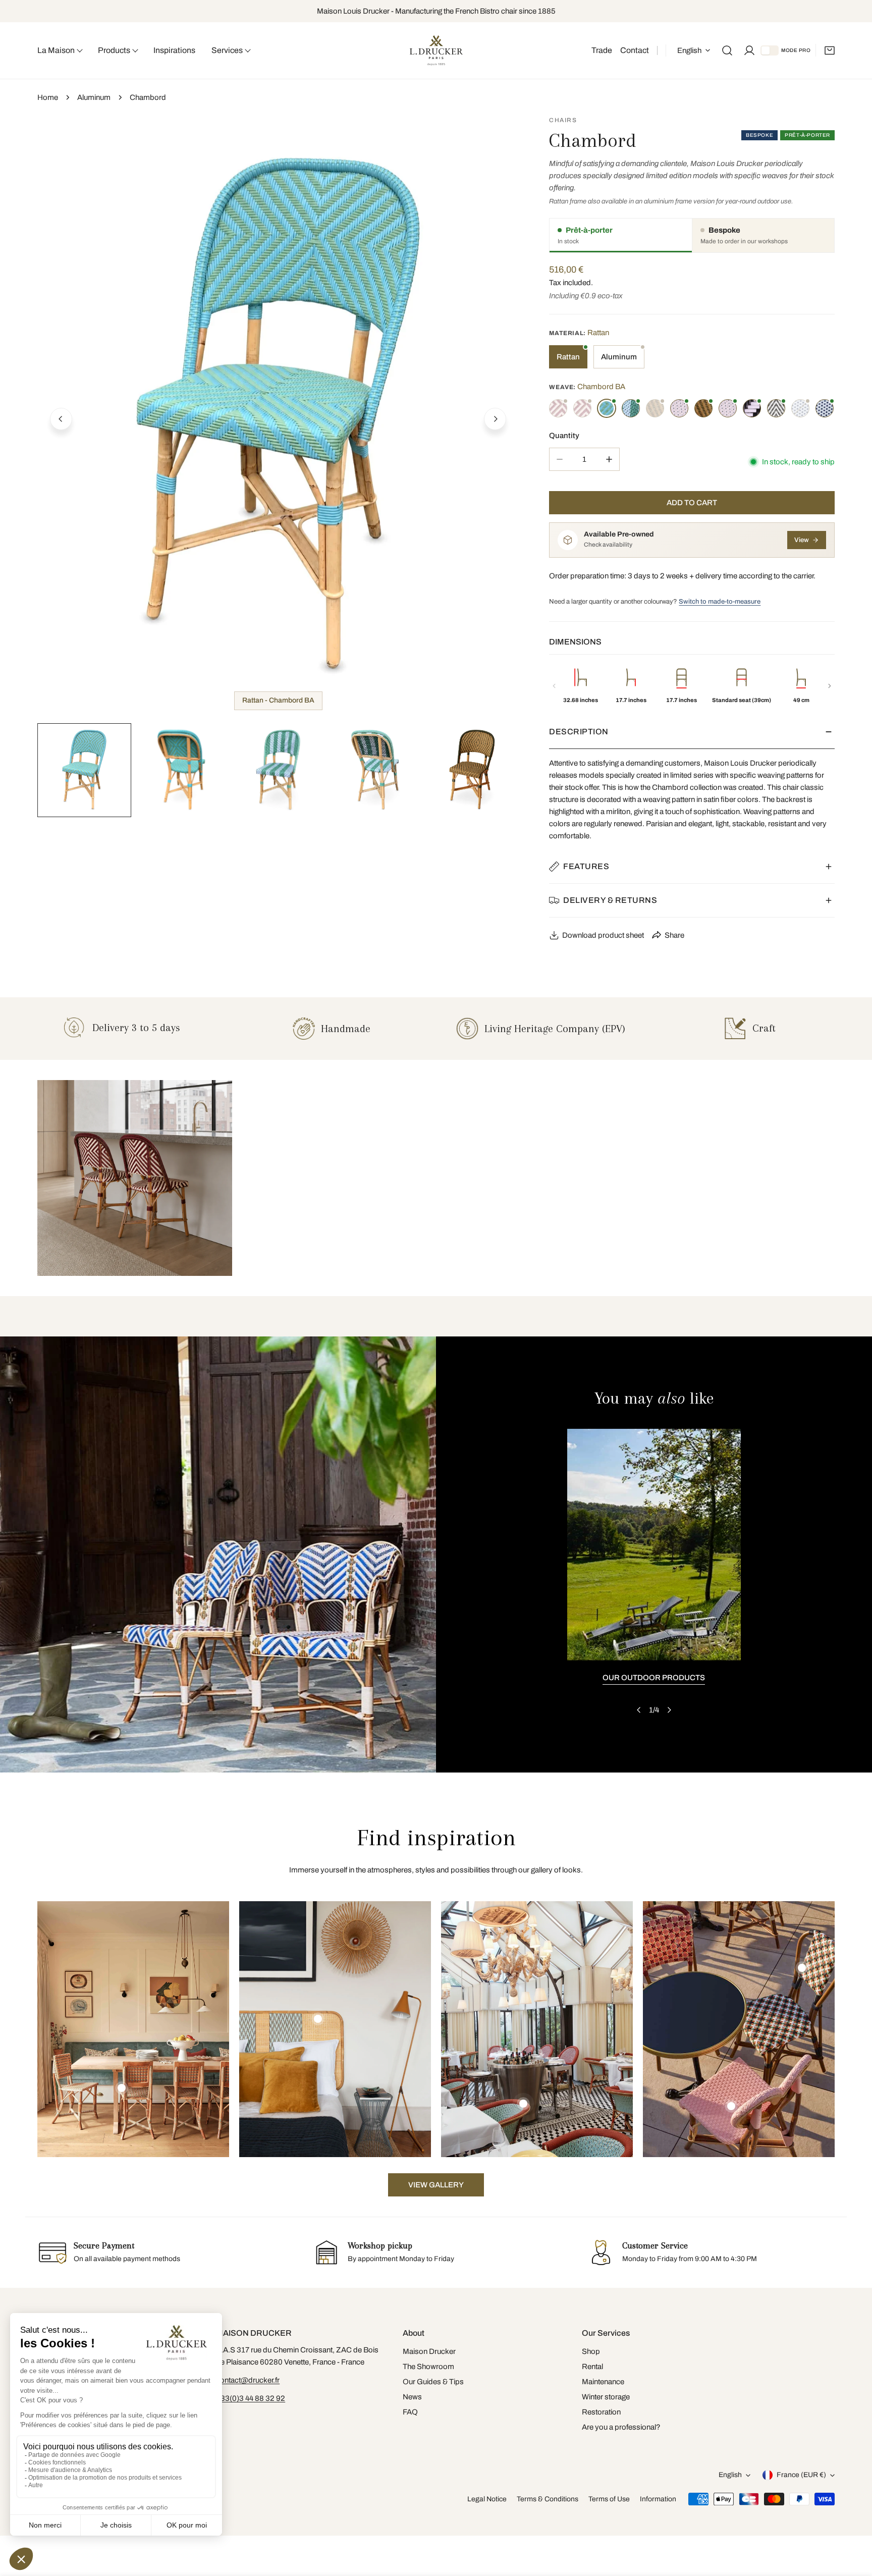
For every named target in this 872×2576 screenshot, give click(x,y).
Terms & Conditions (548, 2499)
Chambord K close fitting (703, 408)
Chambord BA (607, 408)
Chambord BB (631, 408)
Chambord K (655, 408)
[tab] (621, 235)
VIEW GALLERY (436, 2185)
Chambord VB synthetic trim (825, 408)
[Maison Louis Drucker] (436, 51)
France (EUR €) (801, 2475)
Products (114, 50)
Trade (602, 50)
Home (48, 97)
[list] (278, 418)
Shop (591, 2351)
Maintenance (603, 2382)
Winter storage (606, 2397)
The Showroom (428, 2367)
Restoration (601, 2412)
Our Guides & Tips (433, 2382)
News (412, 2397)
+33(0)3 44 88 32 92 (251, 2398)
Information (658, 2499)
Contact (635, 50)
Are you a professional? (621, 2427)
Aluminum (94, 97)
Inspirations (174, 50)
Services (227, 50)
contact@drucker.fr (248, 2380)
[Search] (727, 50)
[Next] (495, 419)
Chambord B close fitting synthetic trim (582, 408)
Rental (592, 2367)
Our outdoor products (654, 1678)
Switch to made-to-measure (720, 602)
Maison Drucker (429, 2351)
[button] (830, 50)
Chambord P (679, 408)
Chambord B (558, 408)
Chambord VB (800, 408)
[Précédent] (554, 686)
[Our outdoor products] (654, 1545)
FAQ (410, 2412)
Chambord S (752, 408)
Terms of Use (609, 2499)
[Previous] (61, 419)
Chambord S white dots (776, 408)
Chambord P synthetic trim (728, 408)
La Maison (56, 50)
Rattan (568, 357)
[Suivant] (830, 686)
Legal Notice (487, 2499)
